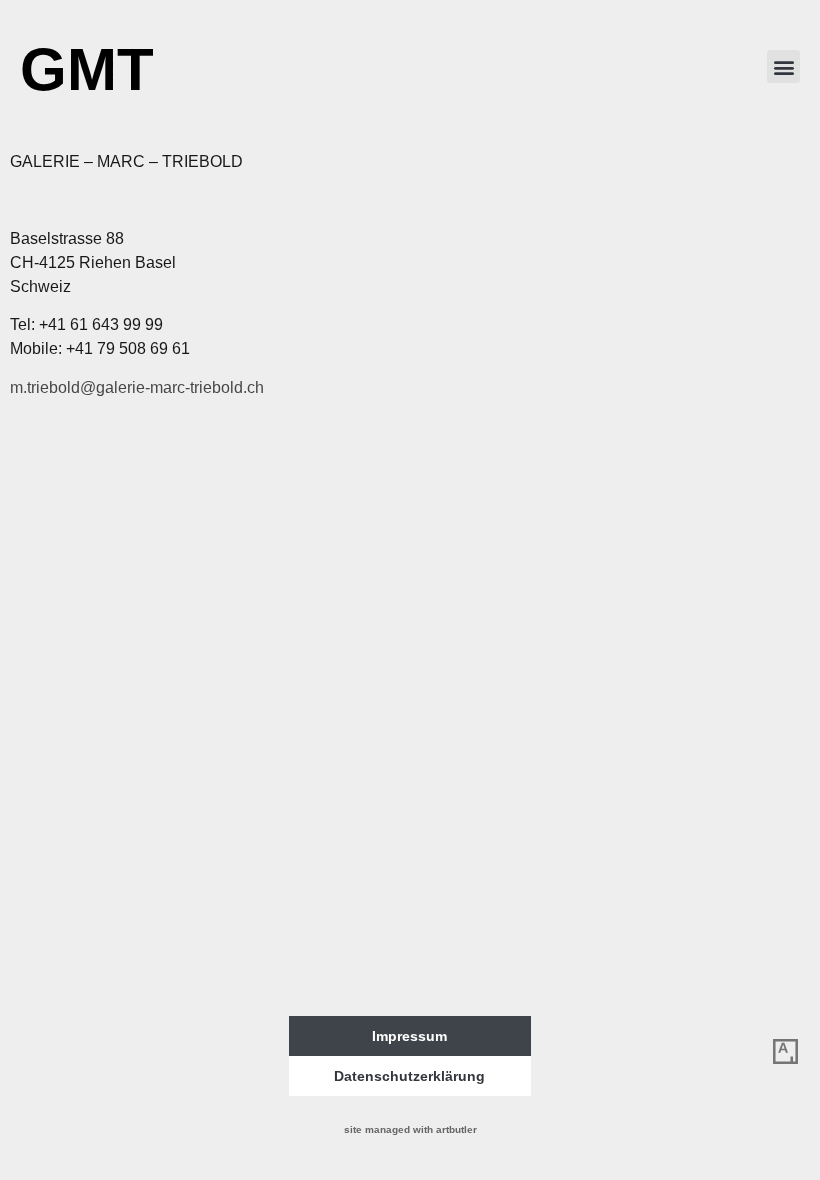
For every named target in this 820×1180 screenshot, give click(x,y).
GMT (87, 69)
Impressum (409, 1036)
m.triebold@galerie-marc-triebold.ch (137, 387)
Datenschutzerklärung (409, 1076)
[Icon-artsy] (785, 1051)
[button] (783, 66)
